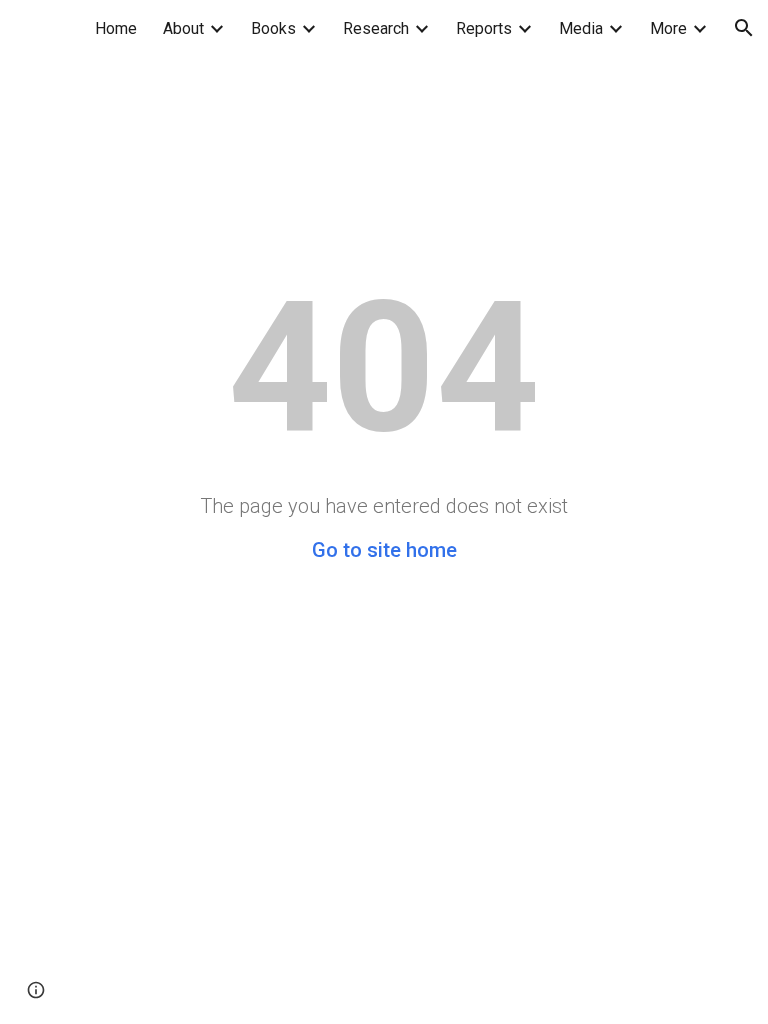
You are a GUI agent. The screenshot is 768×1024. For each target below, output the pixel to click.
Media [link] (581, 28)
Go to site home (384, 550)
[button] (744, 28)
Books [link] (273, 28)
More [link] (668, 28)
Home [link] (116, 28)
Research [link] (376, 28)
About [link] (183, 28)
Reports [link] (484, 28)
